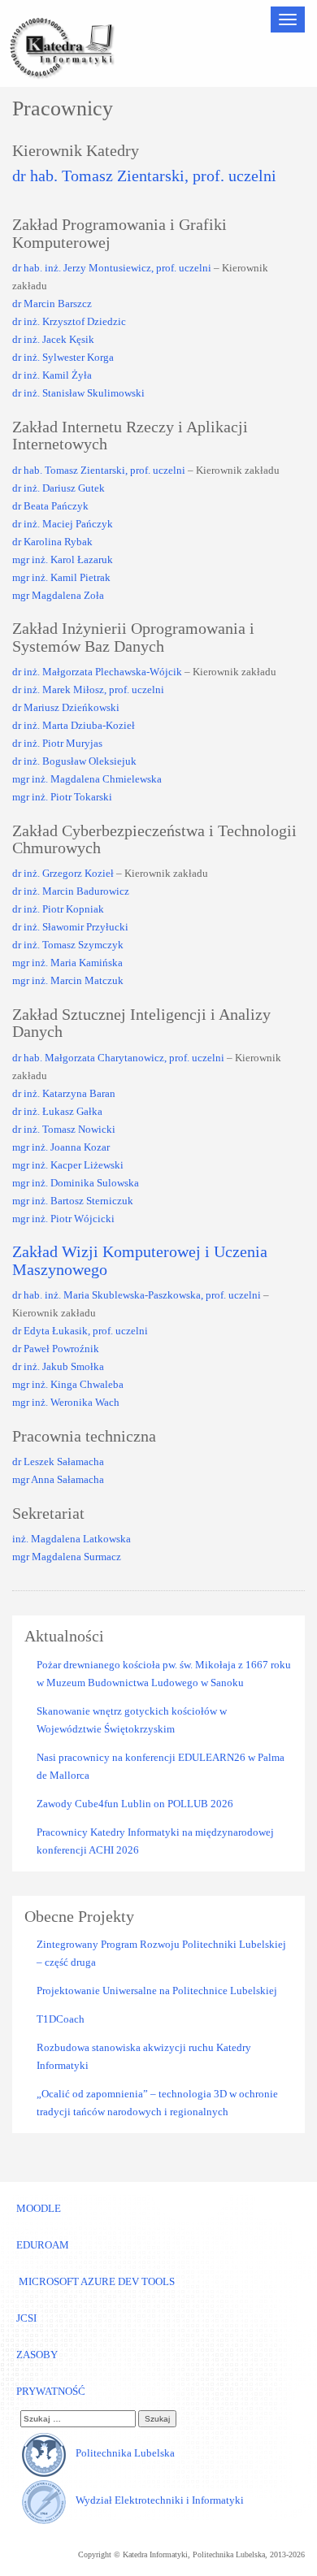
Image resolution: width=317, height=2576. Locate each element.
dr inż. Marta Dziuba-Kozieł (74, 725)
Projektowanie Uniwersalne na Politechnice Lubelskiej (157, 1991)
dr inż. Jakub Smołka (58, 1366)
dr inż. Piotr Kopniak (58, 909)
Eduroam (43, 2245)
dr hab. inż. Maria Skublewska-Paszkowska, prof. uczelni (137, 1295)
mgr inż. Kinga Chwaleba (68, 1384)
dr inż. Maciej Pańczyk (63, 524)
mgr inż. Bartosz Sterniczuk (73, 1201)
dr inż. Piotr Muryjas (57, 743)
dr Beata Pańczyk (50, 506)
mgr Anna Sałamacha (58, 1479)
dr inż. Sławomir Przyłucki (70, 927)
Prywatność (51, 2391)
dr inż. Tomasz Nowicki (64, 1129)
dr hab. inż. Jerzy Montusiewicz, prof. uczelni (112, 268)
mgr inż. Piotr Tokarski (62, 797)
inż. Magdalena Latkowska (72, 1539)
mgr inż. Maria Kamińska (67, 963)
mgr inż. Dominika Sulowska (76, 1183)
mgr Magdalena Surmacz (67, 1557)
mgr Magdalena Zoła (58, 595)
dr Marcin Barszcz (52, 304)
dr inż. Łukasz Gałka (57, 1111)
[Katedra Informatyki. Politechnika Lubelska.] (61, 46)
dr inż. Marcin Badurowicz (71, 891)
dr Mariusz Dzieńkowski (66, 707)
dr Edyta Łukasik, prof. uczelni (80, 1331)
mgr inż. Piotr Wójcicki (63, 1219)
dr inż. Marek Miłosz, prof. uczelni (88, 690)
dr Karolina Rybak (52, 542)
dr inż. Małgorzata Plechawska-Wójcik (97, 672)
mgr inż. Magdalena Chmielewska (87, 779)
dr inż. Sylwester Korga (63, 357)
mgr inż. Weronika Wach (66, 1402)
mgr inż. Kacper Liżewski (68, 1165)
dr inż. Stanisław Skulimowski (78, 393)
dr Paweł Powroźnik (56, 1349)
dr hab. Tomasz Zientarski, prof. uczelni (144, 176)
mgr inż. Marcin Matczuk (68, 980)
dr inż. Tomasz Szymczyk (68, 945)
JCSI (26, 2318)
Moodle (39, 2208)
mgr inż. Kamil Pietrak (61, 577)
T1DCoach (61, 2019)
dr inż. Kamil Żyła (52, 375)
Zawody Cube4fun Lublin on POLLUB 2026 (135, 1804)
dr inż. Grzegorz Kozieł (63, 873)
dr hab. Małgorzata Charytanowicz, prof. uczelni (118, 1058)
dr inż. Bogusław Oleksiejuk (74, 761)
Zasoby (37, 2355)
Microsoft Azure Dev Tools (96, 2281)
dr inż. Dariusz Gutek (59, 488)
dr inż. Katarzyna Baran (64, 1093)
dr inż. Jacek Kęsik (53, 339)
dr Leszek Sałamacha (58, 1461)
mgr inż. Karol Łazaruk (63, 559)
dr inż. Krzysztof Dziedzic (69, 321)
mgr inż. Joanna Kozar (61, 1147)
